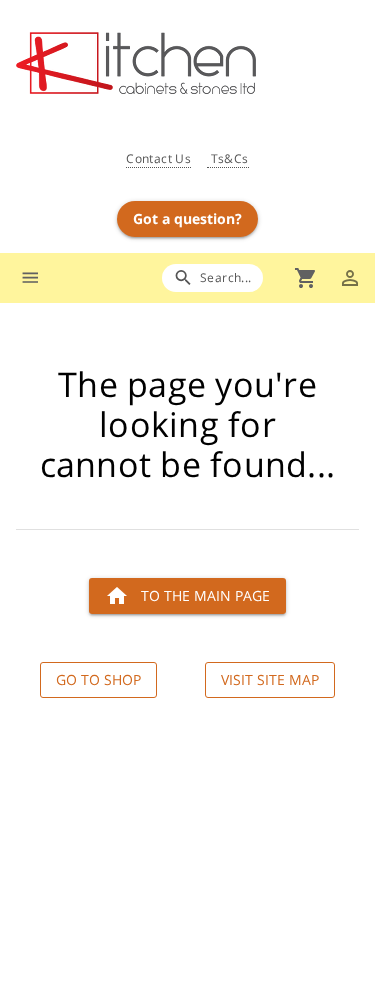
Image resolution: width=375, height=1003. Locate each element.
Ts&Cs (227, 158)
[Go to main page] (195, 65)
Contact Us (158, 158)
